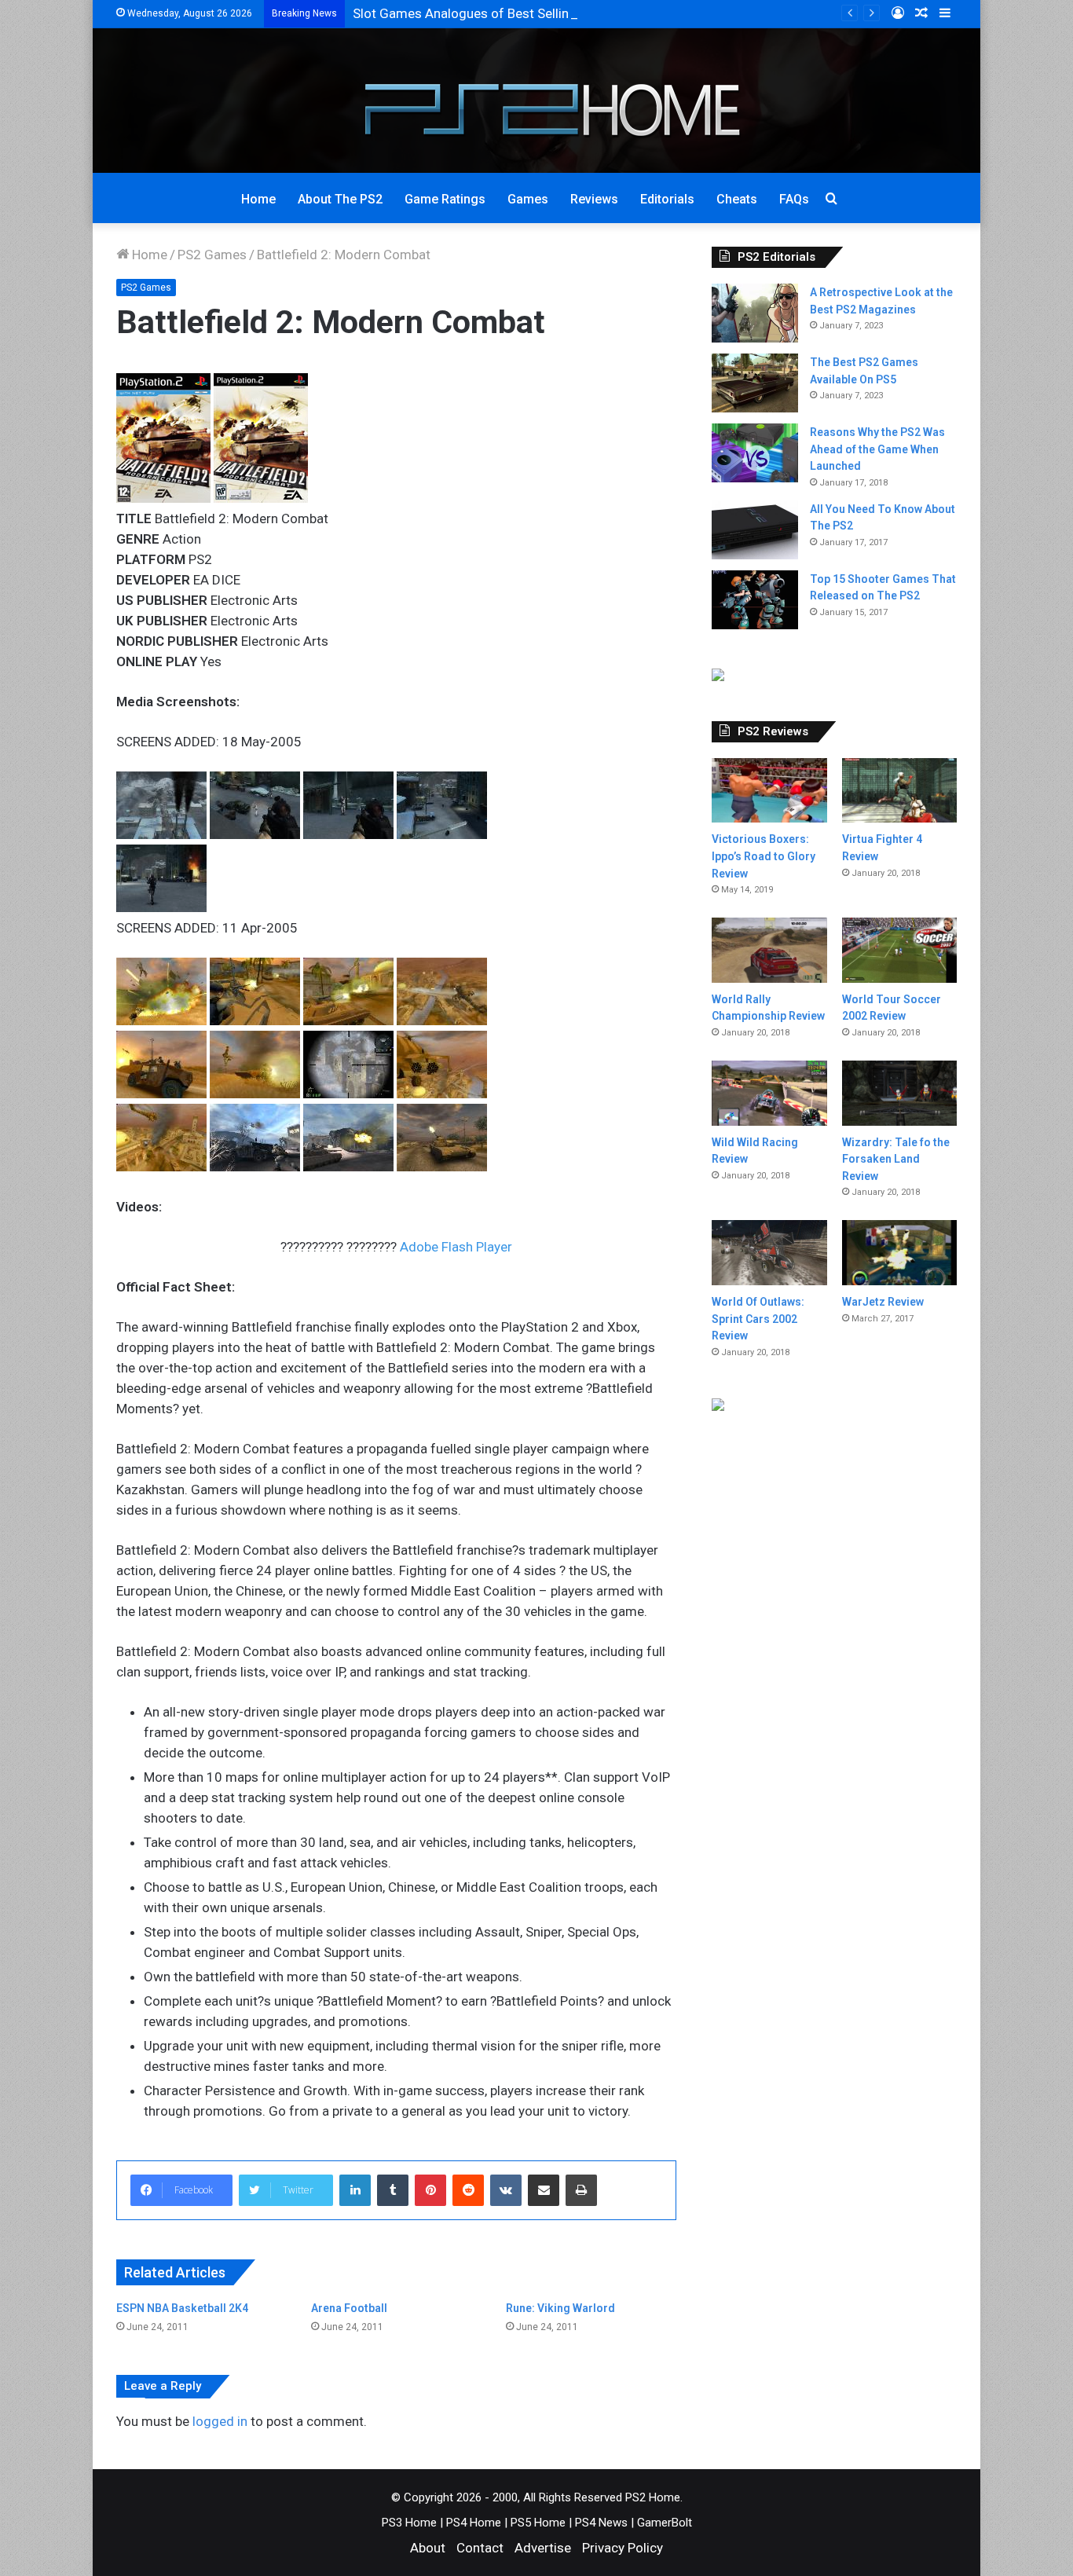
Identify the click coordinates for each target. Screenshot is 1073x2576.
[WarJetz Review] (899, 1253)
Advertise (543, 2548)
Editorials (667, 199)
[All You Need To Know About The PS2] (755, 530)
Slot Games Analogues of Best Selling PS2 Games (501, 13)
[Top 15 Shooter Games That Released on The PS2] (755, 600)
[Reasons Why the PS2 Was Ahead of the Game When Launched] (755, 453)
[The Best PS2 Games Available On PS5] (755, 383)
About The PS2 (340, 199)
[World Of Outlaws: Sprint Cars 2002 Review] (769, 1253)
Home (258, 199)
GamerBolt (665, 2523)
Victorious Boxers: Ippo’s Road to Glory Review (764, 856)
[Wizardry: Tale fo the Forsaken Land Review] (899, 1093)
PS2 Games (212, 255)
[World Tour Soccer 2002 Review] (899, 950)
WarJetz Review (883, 1302)
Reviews (594, 199)
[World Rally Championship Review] (769, 950)
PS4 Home (474, 2523)
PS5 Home (538, 2523)
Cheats (737, 199)
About (428, 2548)
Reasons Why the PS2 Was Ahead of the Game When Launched (877, 449)
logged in (220, 2421)
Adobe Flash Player (456, 1247)
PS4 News (601, 2523)
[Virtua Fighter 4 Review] (899, 791)
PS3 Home (409, 2523)
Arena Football (349, 2308)
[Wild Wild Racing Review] (769, 1093)
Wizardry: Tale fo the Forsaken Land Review (896, 1159)
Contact (480, 2548)
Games (528, 199)
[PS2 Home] (537, 101)
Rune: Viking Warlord (560, 2308)
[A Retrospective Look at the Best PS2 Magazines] (755, 313)
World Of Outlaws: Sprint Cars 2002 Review (758, 1319)
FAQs (794, 199)
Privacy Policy (623, 2548)
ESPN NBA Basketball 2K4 (182, 2308)
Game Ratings (445, 199)
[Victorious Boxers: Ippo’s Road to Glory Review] (769, 791)
